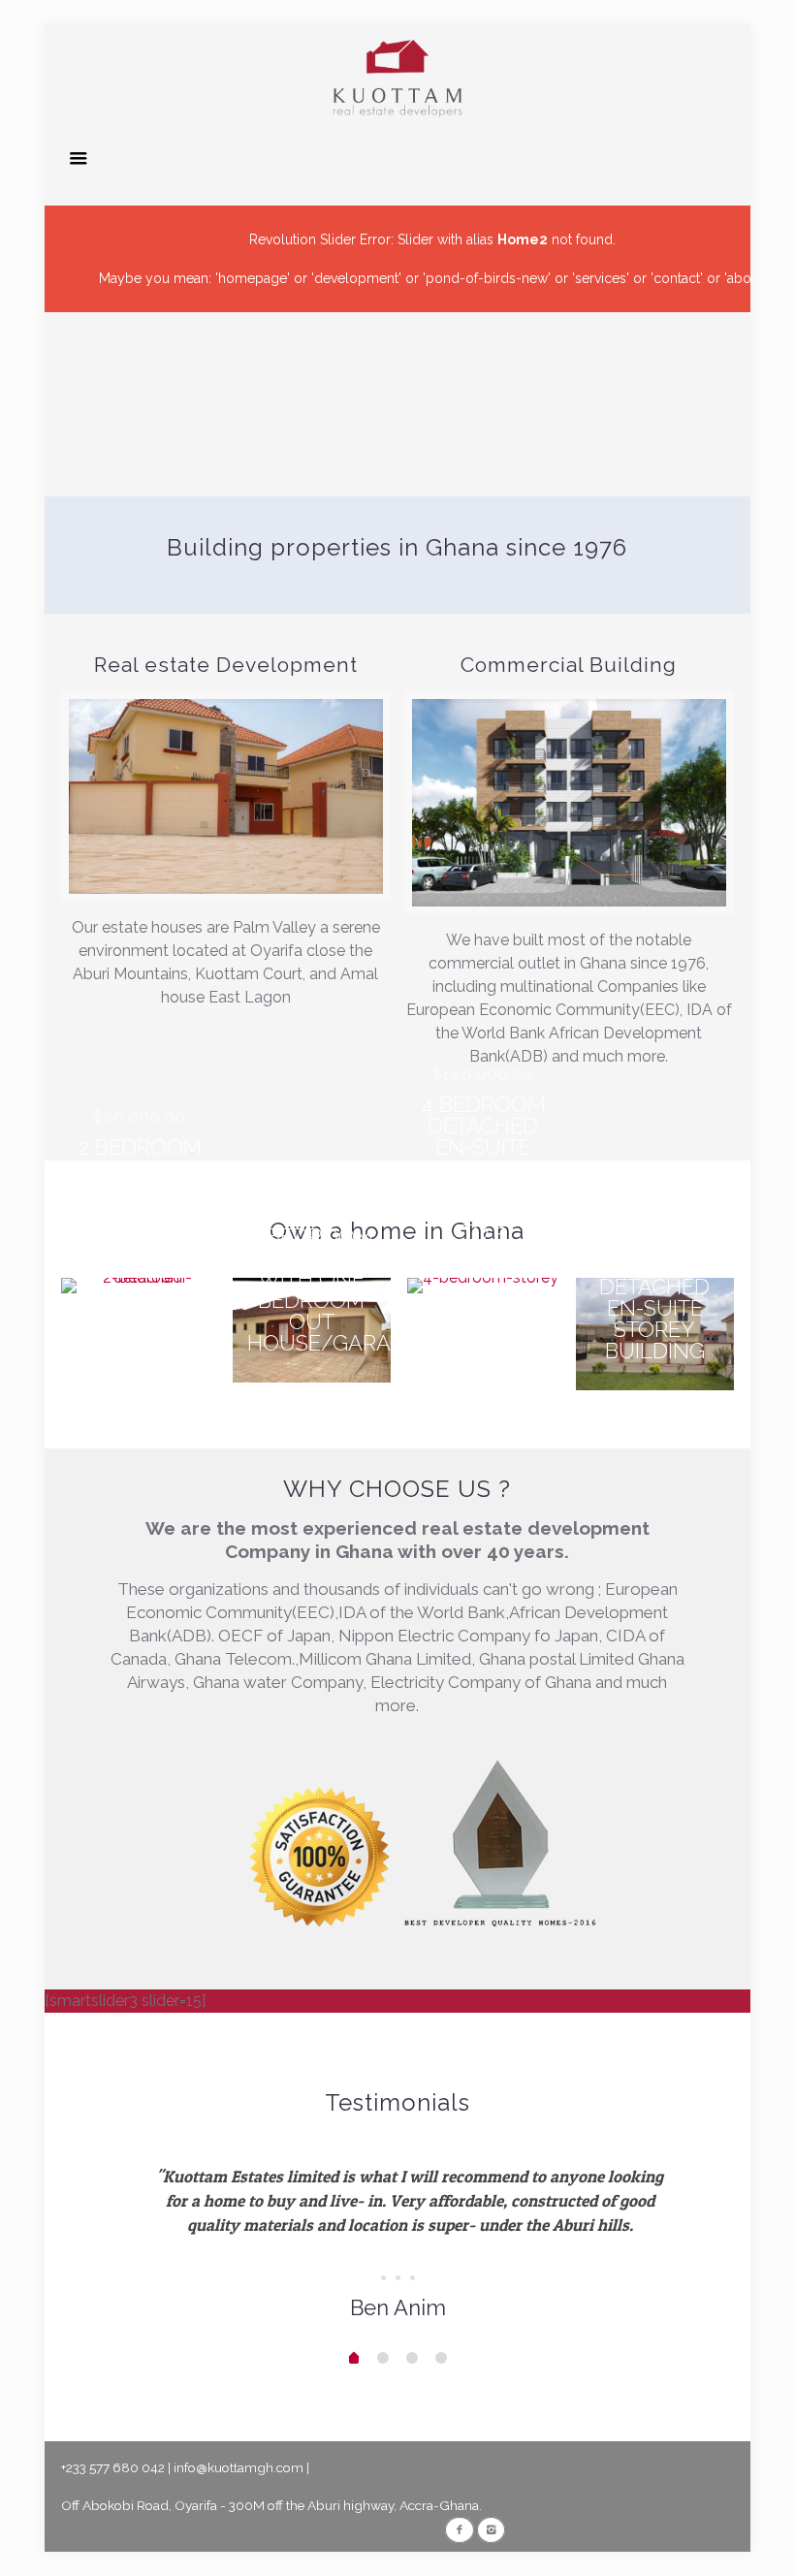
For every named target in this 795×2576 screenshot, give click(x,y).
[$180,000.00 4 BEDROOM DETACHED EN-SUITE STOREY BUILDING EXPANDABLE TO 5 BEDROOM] (483, 1286)
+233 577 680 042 (113, 2467)
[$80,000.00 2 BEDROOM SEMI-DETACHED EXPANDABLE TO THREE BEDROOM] (140, 1286)
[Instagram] (491, 2528)
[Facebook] (459, 2528)
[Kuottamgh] (398, 78)
